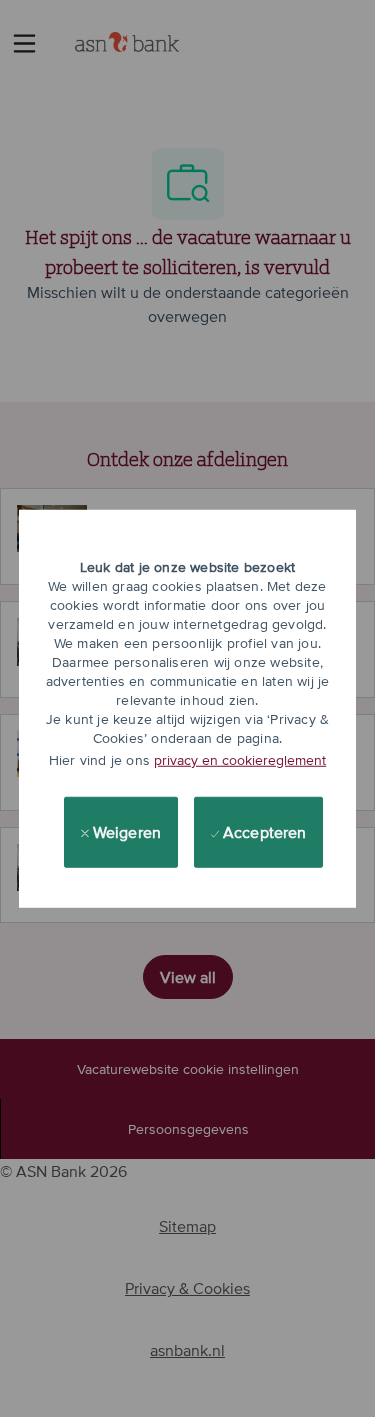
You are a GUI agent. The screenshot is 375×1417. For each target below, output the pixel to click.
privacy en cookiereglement (240, 760)
